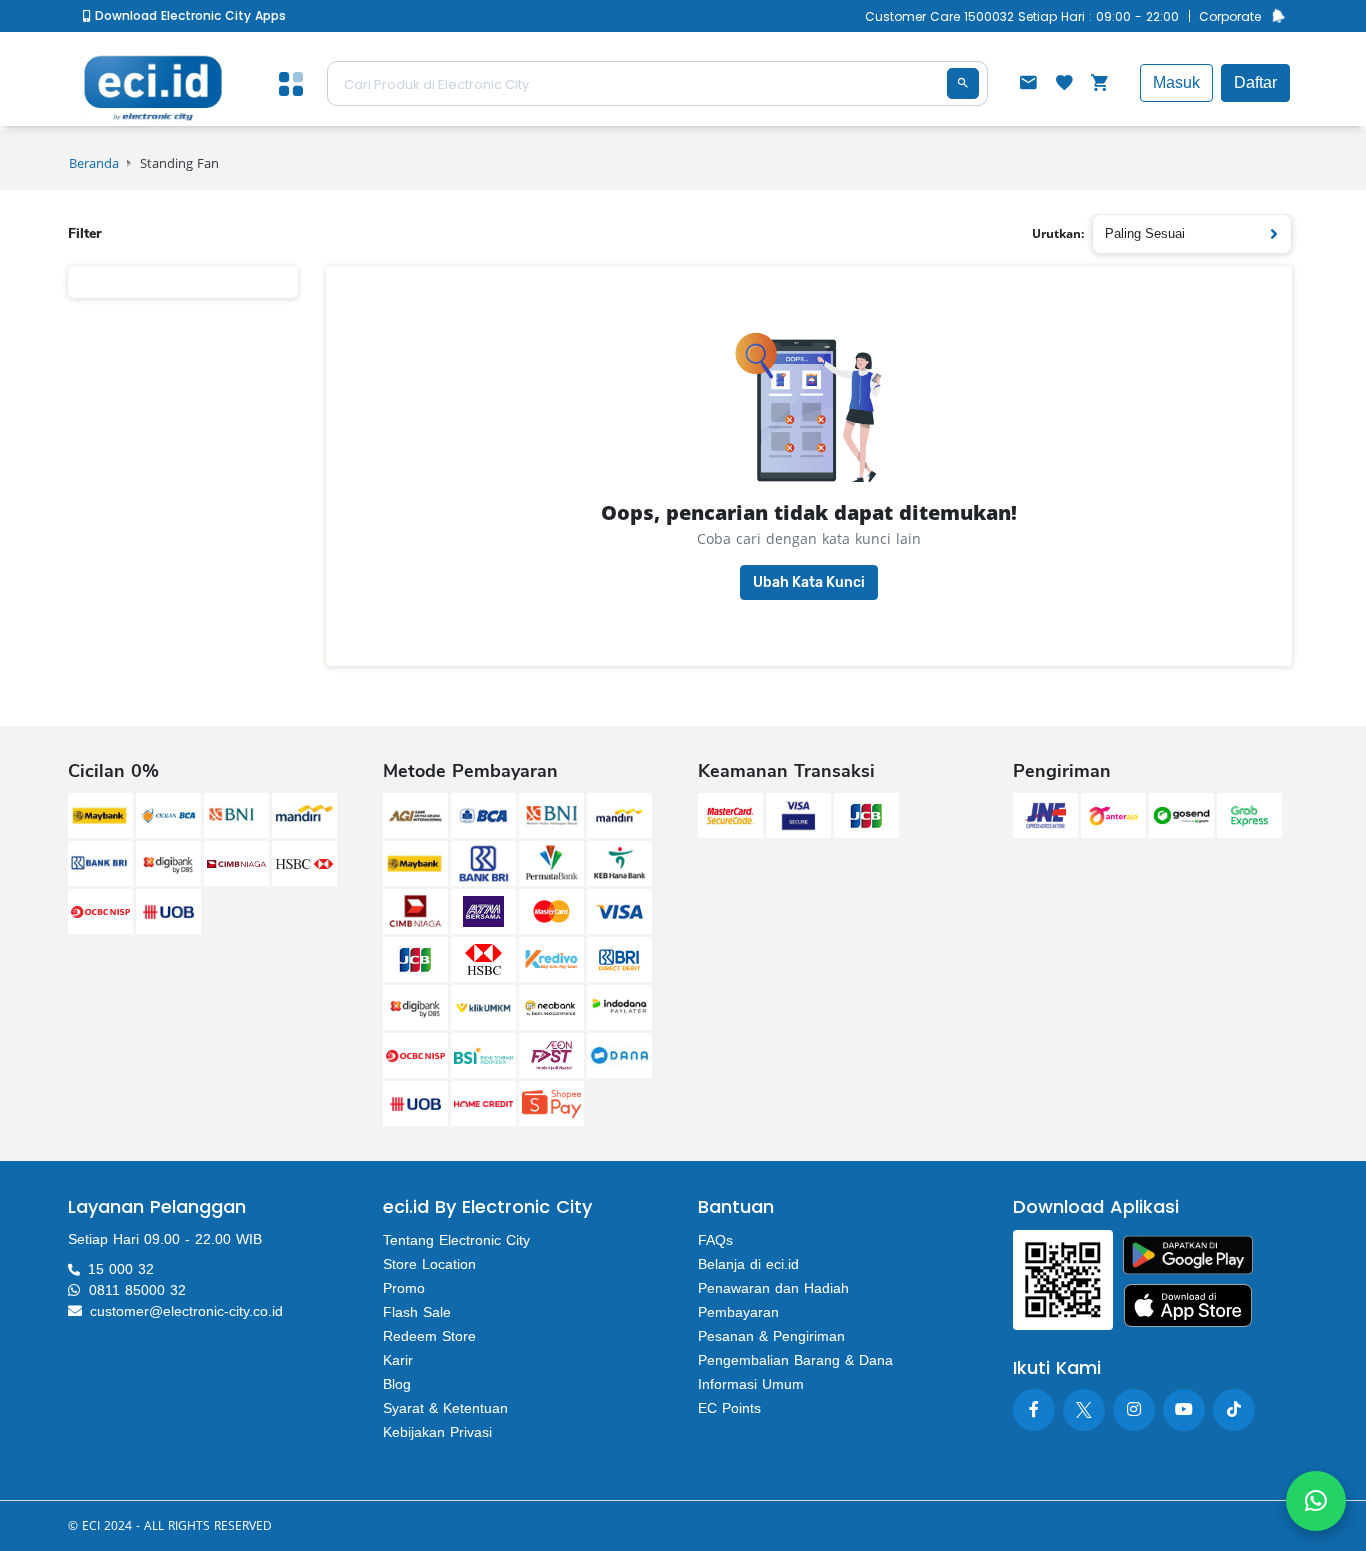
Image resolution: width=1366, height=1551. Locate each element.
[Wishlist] (1064, 85)
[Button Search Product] (963, 83)
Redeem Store (429, 1336)
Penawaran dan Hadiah (773, 1288)
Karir (398, 1360)
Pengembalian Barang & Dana (795, 1360)
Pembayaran (738, 1312)
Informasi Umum (751, 1384)
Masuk (1176, 82)
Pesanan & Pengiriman (771, 1336)
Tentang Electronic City (456, 1240)
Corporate (1230, 16)
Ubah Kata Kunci (809, 582)
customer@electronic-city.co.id (186, 1311)
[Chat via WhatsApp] (1316, 1501)
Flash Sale (417, 1312)
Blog (397, 1384)
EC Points (729, 1408)
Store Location (429, 1264)
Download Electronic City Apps (188, 15)
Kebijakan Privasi (437, 1432)
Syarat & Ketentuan (445, 1408)
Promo (404, 1288)
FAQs (715, 1240)
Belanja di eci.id (748, 1264)
